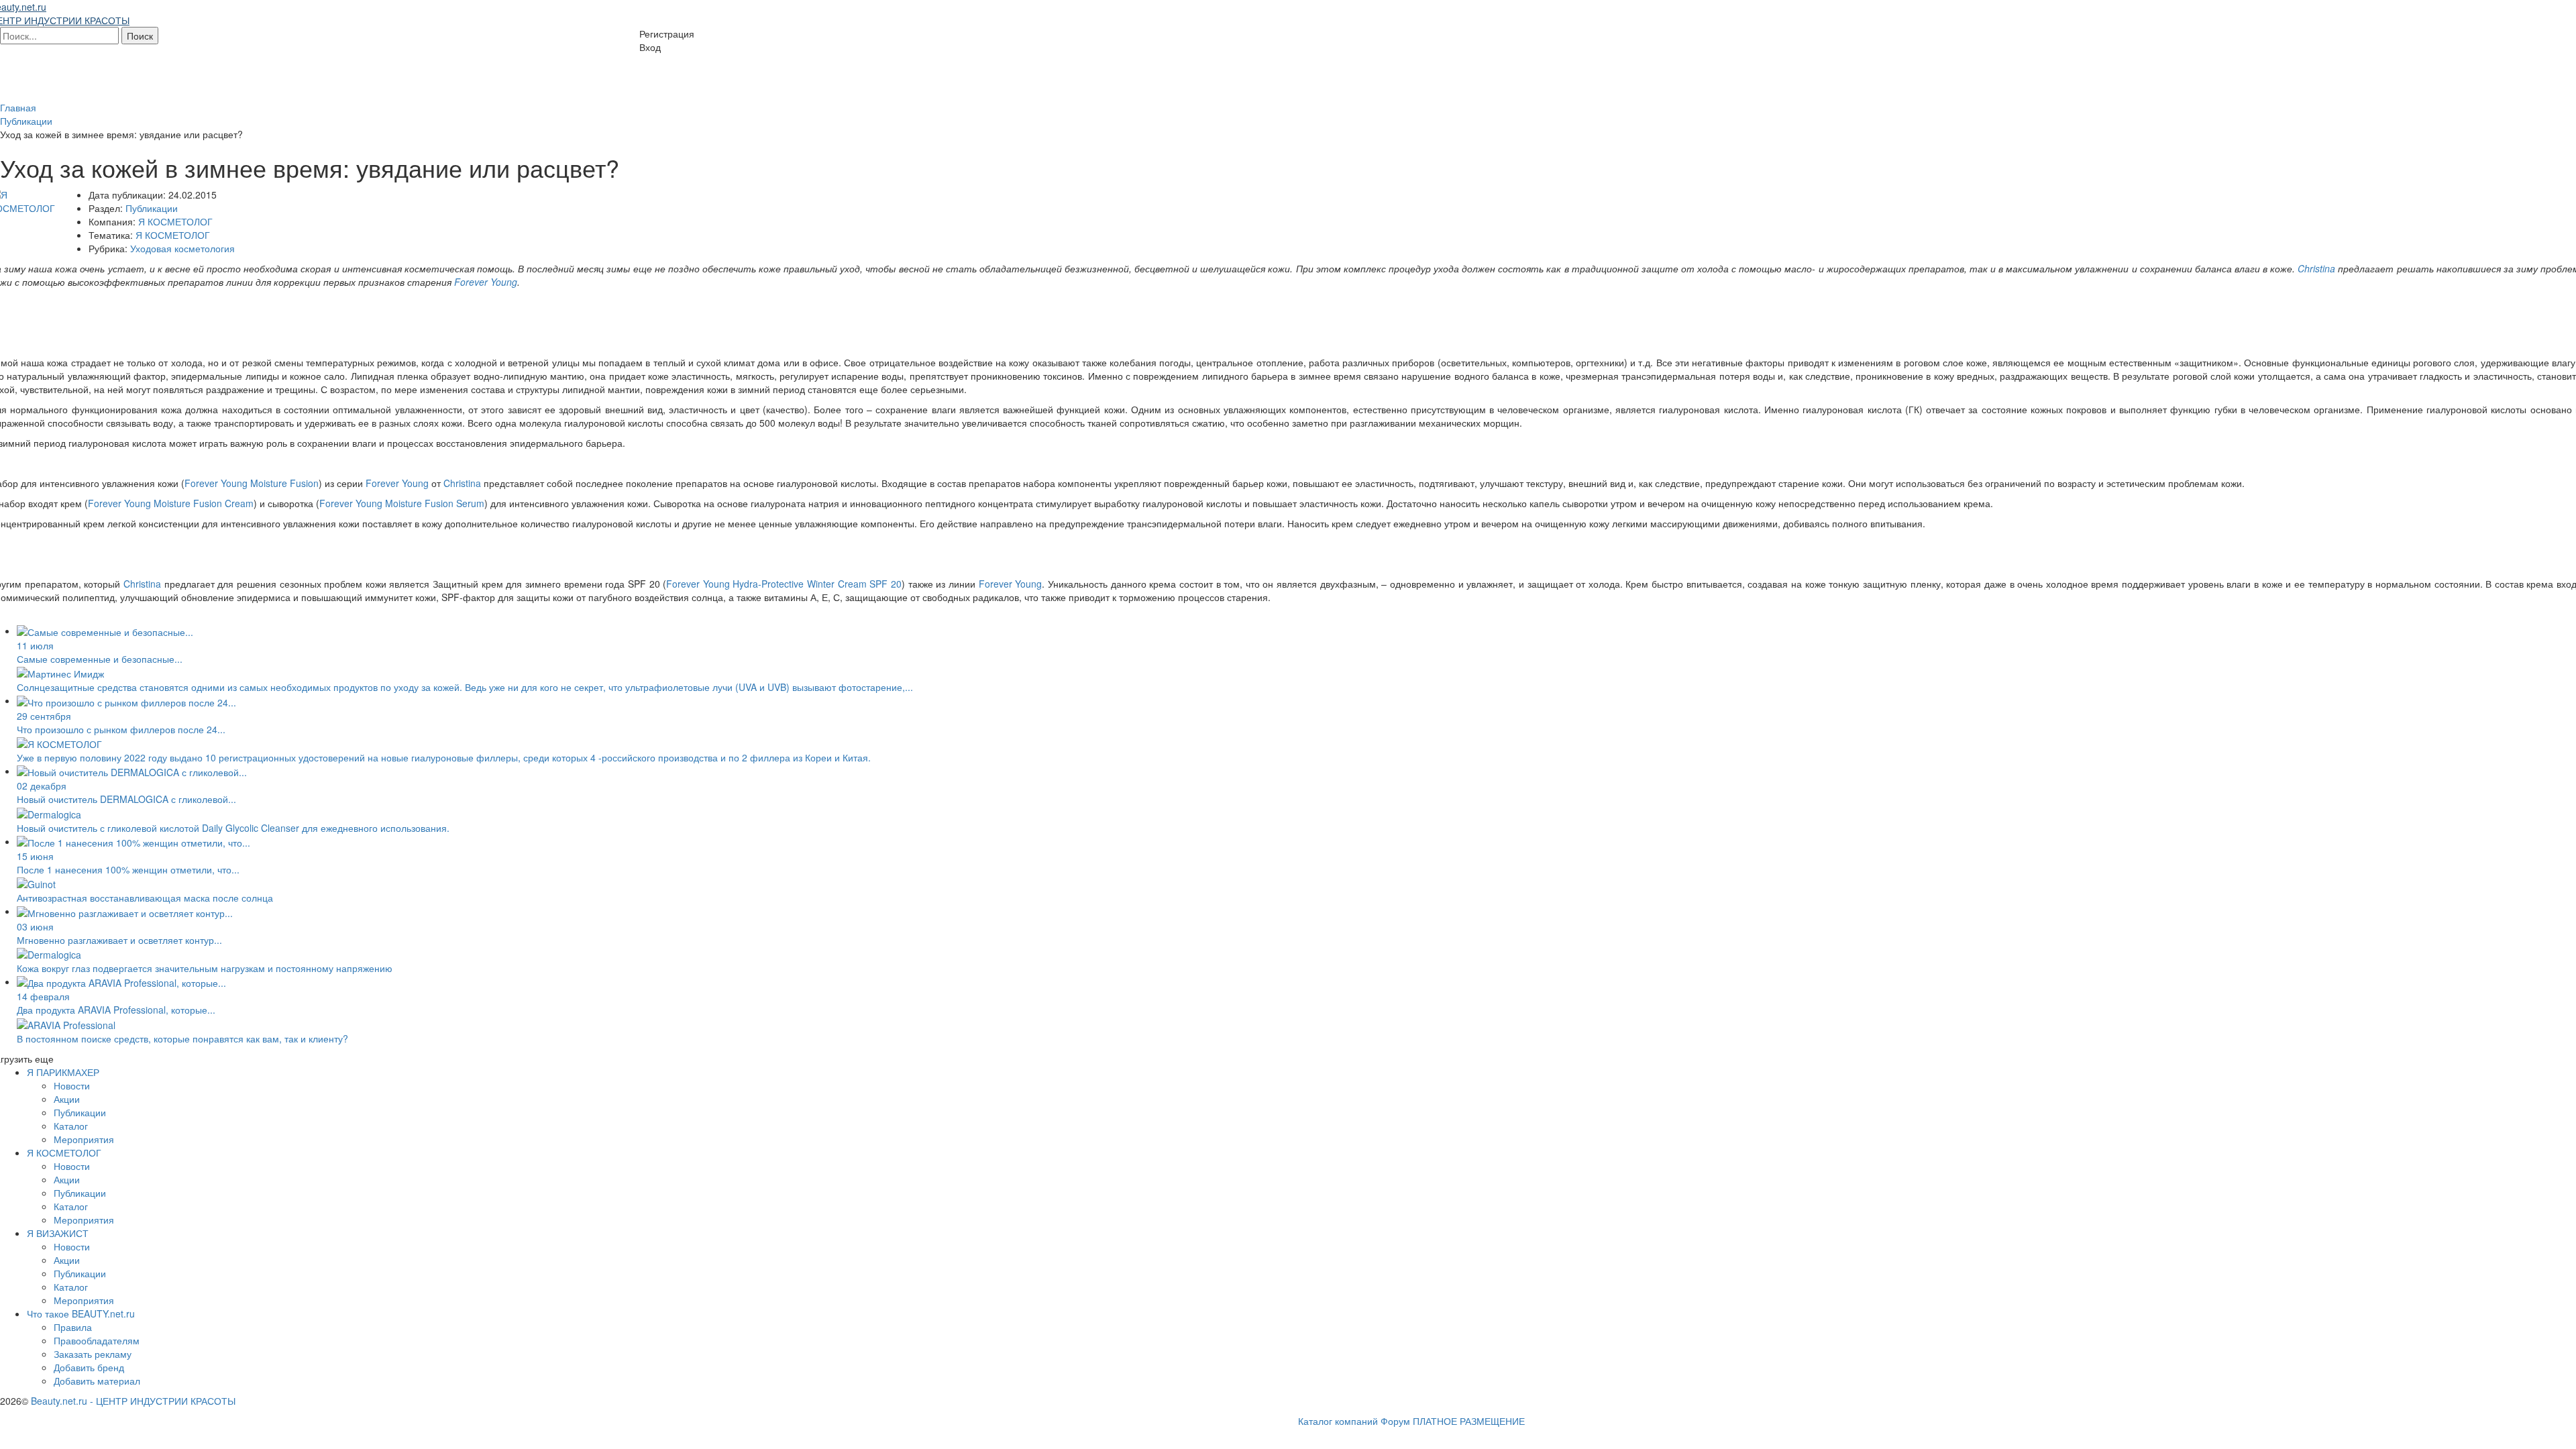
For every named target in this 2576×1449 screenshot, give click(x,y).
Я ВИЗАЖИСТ (58, 1233)
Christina (2316, 268)
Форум (1395, 1421)
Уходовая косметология (182, 248)
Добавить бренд (89, 1367)
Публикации (152, 208)
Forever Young (486, 282)
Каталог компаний (1338, 1421)
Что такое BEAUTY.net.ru (81, 1313)
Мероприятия (84, 1139)
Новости (72, 1085)
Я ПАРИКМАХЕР (63, 1072)
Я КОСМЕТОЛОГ (175, 221)
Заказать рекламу (93, 1354)
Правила (73, 1327)
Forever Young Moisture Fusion (252, 483)
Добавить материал (97, 1381)
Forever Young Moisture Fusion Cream (171, 503)
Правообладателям (97, 1340)
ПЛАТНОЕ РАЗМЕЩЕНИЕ (1469, 1421)
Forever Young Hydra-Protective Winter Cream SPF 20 (784, 584)
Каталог (71, 1126)
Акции (67, 1099)
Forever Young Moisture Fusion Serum (402, 503)
